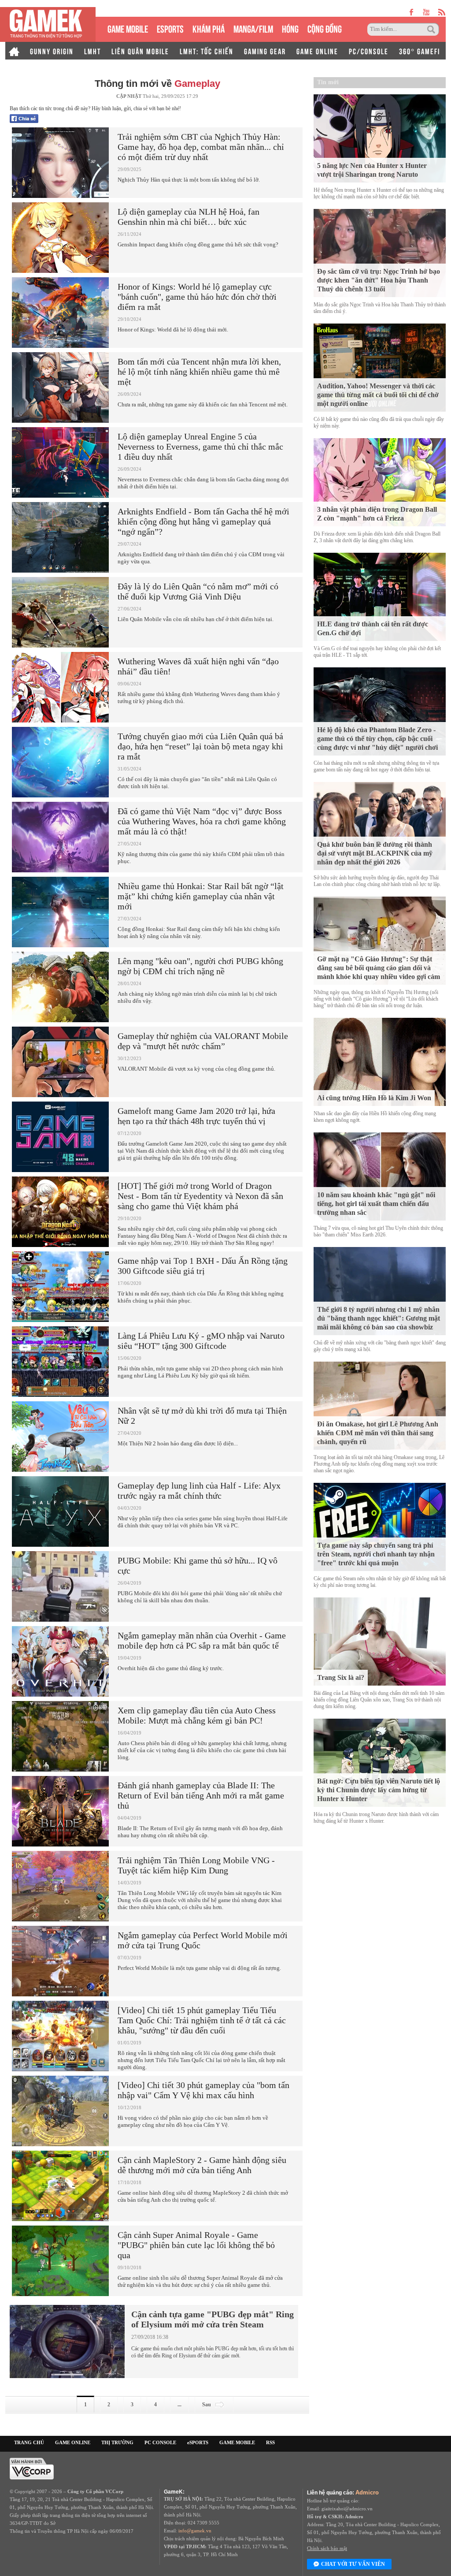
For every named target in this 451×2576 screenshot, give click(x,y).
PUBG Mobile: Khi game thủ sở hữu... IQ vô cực (198, 1565)
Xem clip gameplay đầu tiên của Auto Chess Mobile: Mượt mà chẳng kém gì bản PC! (197, 1715)
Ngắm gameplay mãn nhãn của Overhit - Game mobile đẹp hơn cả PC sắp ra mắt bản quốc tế (202, 1640)
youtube (426, 12)
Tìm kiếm (433, 30)
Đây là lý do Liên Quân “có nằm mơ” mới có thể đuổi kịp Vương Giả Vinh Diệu (198, 591)
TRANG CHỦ (29, 2442)
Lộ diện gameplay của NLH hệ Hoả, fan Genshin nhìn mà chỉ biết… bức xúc (189, 217)
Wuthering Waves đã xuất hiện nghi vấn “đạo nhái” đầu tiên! (198, 666)
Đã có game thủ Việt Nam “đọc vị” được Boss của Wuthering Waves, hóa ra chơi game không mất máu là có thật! (202, 821)
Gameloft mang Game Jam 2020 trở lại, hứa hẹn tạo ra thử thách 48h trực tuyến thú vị (196, 1116)
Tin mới (328, 82)
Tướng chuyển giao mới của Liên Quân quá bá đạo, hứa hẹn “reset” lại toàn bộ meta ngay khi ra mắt (200, 746)
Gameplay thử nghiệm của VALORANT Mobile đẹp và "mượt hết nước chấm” (203, 1041)
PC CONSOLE (160, 2442)
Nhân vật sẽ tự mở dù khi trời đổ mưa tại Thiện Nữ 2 (202, 1416)
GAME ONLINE (317, 51)
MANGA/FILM (253, 28)
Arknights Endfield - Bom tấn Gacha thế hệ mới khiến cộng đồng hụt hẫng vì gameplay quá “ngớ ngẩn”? (203, 521)
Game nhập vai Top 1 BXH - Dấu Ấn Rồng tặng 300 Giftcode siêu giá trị (203, 1266)
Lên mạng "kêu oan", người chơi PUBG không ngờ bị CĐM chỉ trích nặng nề (200, 966)
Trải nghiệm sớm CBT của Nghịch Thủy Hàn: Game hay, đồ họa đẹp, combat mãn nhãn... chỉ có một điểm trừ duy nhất (201, 147)
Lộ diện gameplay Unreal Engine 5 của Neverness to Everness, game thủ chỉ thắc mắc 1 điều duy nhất (200, 447)
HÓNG (290, 28)
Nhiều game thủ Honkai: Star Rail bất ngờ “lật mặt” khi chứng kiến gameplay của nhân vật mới (201, 896)
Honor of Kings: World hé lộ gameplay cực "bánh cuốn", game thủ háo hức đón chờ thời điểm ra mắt (197, 297)
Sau (207, 2405)
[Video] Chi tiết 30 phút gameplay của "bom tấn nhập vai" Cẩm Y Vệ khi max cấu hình (203, 2090)
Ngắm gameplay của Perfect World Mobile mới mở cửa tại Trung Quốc (203, 1940)
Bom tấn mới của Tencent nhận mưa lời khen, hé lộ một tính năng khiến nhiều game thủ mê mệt (199, 372)
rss (442, 12)
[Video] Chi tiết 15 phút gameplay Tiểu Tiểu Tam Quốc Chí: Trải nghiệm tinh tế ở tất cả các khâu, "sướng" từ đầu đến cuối (202, 2020)
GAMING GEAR (265, 51)
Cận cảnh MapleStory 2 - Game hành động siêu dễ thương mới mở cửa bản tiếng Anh (202, 2165)
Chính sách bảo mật (327, 2548)
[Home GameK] (14, 51)
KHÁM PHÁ (209, 28)
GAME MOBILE (128, 28)
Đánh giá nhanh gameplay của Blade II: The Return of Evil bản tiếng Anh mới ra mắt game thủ (201, 1795)
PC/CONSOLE (369, 51)
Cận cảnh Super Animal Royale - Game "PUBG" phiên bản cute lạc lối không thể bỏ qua (196, 2245)
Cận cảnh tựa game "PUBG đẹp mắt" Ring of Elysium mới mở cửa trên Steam (213, 2319)
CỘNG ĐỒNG (325, 28)
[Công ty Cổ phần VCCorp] (32, 2468)
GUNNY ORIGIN (52, 51)
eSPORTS (170, 28)
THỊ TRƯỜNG (117, 2442)
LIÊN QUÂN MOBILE (140, 51)
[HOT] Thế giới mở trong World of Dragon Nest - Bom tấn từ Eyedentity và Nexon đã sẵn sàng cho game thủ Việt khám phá (200, 1196)
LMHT (92, 51)
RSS (270, 2442)
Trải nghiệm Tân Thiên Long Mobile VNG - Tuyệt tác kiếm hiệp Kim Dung (196, 1865)
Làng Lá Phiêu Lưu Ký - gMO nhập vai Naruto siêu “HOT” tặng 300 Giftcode (201, 1341)
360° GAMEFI (420, 51)
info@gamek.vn (195, 2531)
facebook (412, 12)
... (179, 2405)
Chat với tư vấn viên (353, 2564)
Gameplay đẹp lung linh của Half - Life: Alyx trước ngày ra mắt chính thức (199, 1491)
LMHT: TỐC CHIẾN (207, 51)
